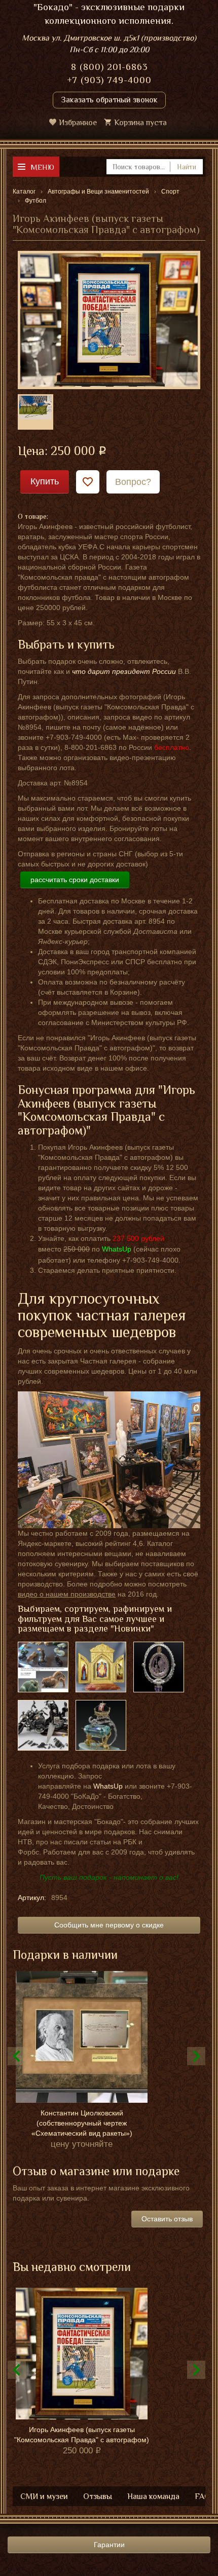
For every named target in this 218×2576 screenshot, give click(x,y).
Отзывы (98, 2496)
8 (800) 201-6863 (109, 67)
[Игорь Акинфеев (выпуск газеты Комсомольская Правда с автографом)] (109, 319)
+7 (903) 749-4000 (109, 80)
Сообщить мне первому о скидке (109, 1925)
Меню (42, 167)
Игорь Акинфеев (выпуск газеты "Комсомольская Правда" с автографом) (82, 2435)
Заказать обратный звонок (109, 100)
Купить (45, 481)
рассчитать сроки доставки (75, 880)
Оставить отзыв (167, 2219)
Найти (187, 167)
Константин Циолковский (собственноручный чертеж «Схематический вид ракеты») (82, 2123)
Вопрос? (133, 482)
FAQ (203, 2496)
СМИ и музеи (44, 2496)
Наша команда (153, 2496)
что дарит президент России (124, 671)
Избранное (78, 123)
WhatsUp (108, 1786)
